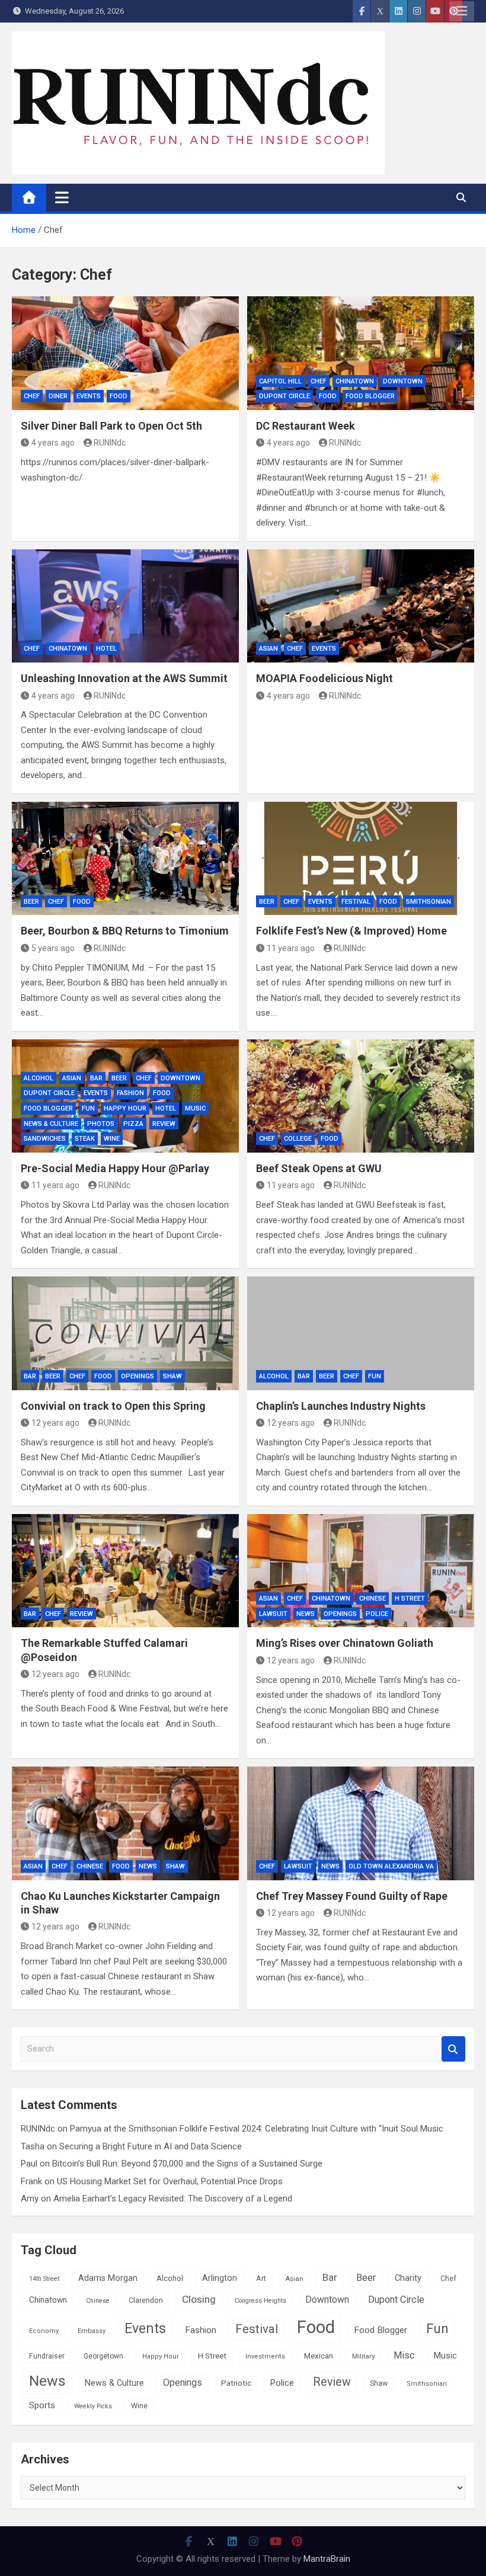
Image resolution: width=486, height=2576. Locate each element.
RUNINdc (110, 443)
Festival (356, 902)
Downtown (403, 381)
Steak (85, 1139)
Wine (112, 1139)
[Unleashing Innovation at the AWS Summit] (125, 606)
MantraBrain (327, 2559)
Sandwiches (45, 1139)
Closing (199, 2299)
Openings (138, 1376)
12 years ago (55, 1423)
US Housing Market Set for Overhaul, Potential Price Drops (170, 2181)
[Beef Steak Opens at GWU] (361, 1096)
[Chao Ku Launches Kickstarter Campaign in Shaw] (125, 1823)
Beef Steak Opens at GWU (319, 1168)
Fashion (130, 1093)
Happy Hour (125, 1108)
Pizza (133, 1124)
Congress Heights (260, 2301)
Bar (96, 1078)
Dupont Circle (284, 396)
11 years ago (291, 948)
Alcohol (39, 1078)
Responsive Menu (462, 11)
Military (363, 2356)
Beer (31, 902)
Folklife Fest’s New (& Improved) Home (351, 931)
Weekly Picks (93, 2406)
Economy (44, 2331)
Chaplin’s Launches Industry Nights (341, 1406)
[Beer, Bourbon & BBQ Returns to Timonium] (125, 859)
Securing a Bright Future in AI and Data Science (151, 2146)
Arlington (220, 2278)
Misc (404, 2355)
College (298, 1139)
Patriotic (236, 2383)
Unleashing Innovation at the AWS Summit (124, 678)
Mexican (319, 2356)
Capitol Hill (280, 381)
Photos (101, 1124)
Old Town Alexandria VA (391, 1866)
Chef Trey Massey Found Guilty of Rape (352, 1896)
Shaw (172, 1376)
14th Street (44, 2279)
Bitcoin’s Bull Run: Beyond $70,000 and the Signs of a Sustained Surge (187, 2164)
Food (119, 396)
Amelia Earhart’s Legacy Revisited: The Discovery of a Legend (173, 2199)
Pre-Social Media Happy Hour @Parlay (115, 1168)
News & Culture (51, 1124)
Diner (58, 396)
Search (453, 2049)
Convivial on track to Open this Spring (113, 1406)
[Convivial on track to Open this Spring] (125, 1333)
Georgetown (103, 2356)
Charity (408, 2278)
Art (261, 2279)
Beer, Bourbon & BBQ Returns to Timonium (125, 931)
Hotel (106, 649)
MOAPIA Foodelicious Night (324, 678)
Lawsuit (273, 1614)
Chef (32, 396)
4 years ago (53, 443)
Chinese (373, 1599)
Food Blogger (370, 396)
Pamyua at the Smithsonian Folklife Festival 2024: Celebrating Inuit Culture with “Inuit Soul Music (257, 2129)
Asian (268, 649)
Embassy (92, 2331)
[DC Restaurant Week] (361, 353)
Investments (265, 2356)
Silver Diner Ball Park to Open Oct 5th (111, 426)
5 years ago (53, 948)
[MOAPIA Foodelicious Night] (361, 606)
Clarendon (146, 2300)
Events (89, 396)
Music (195, 1108)
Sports (42, 2405)
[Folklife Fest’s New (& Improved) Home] (361, 859)
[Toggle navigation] (62, 197)
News (306, 1614)
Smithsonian (429, 902)
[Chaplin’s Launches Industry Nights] (361, 1333)
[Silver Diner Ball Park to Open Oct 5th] (125, 353)
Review (164, 1124)
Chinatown (355, 381)
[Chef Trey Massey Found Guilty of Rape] (361, 1823)
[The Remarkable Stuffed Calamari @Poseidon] (125, 1571)
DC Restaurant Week (306, 426)
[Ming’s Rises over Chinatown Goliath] (361, 1571)
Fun (88, 1108)
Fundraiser (47, 2356)
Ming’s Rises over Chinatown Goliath (345, 1643)
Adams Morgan (108, 2278)
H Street (410, 1599)
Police (377, 1614)
